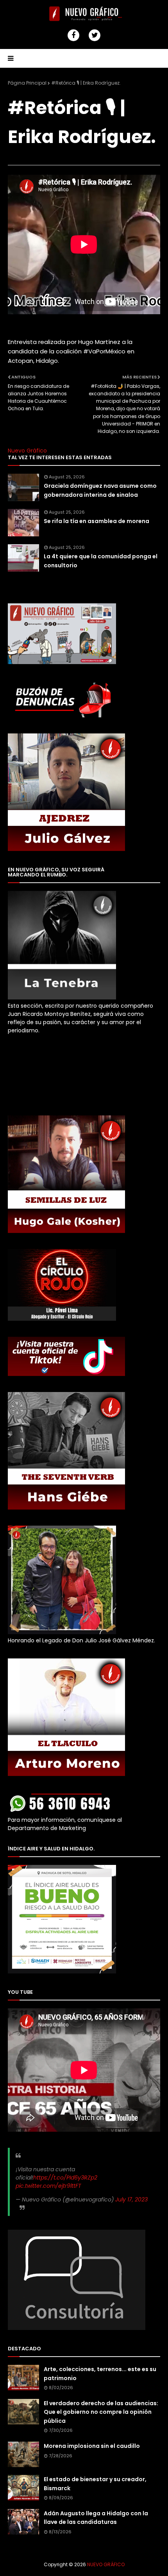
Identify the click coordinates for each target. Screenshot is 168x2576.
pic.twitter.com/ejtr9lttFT (48, 2186)
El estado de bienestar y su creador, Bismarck (95, 2484)
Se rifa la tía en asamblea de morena (97, 521)
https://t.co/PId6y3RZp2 (65, 2178)
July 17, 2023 (131, 2199)
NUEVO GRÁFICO (106, 2564)
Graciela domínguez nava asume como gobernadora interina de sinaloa (100, 490)
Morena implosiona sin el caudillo (92, 2446)
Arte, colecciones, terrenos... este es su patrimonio (100, 2373)
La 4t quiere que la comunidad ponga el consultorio (101, 561)
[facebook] (73, 35)
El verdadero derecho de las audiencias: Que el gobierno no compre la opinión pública (101, 2412)
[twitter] (95, 35)
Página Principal (27, 83)
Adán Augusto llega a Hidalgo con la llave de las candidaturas (96, 2518)
